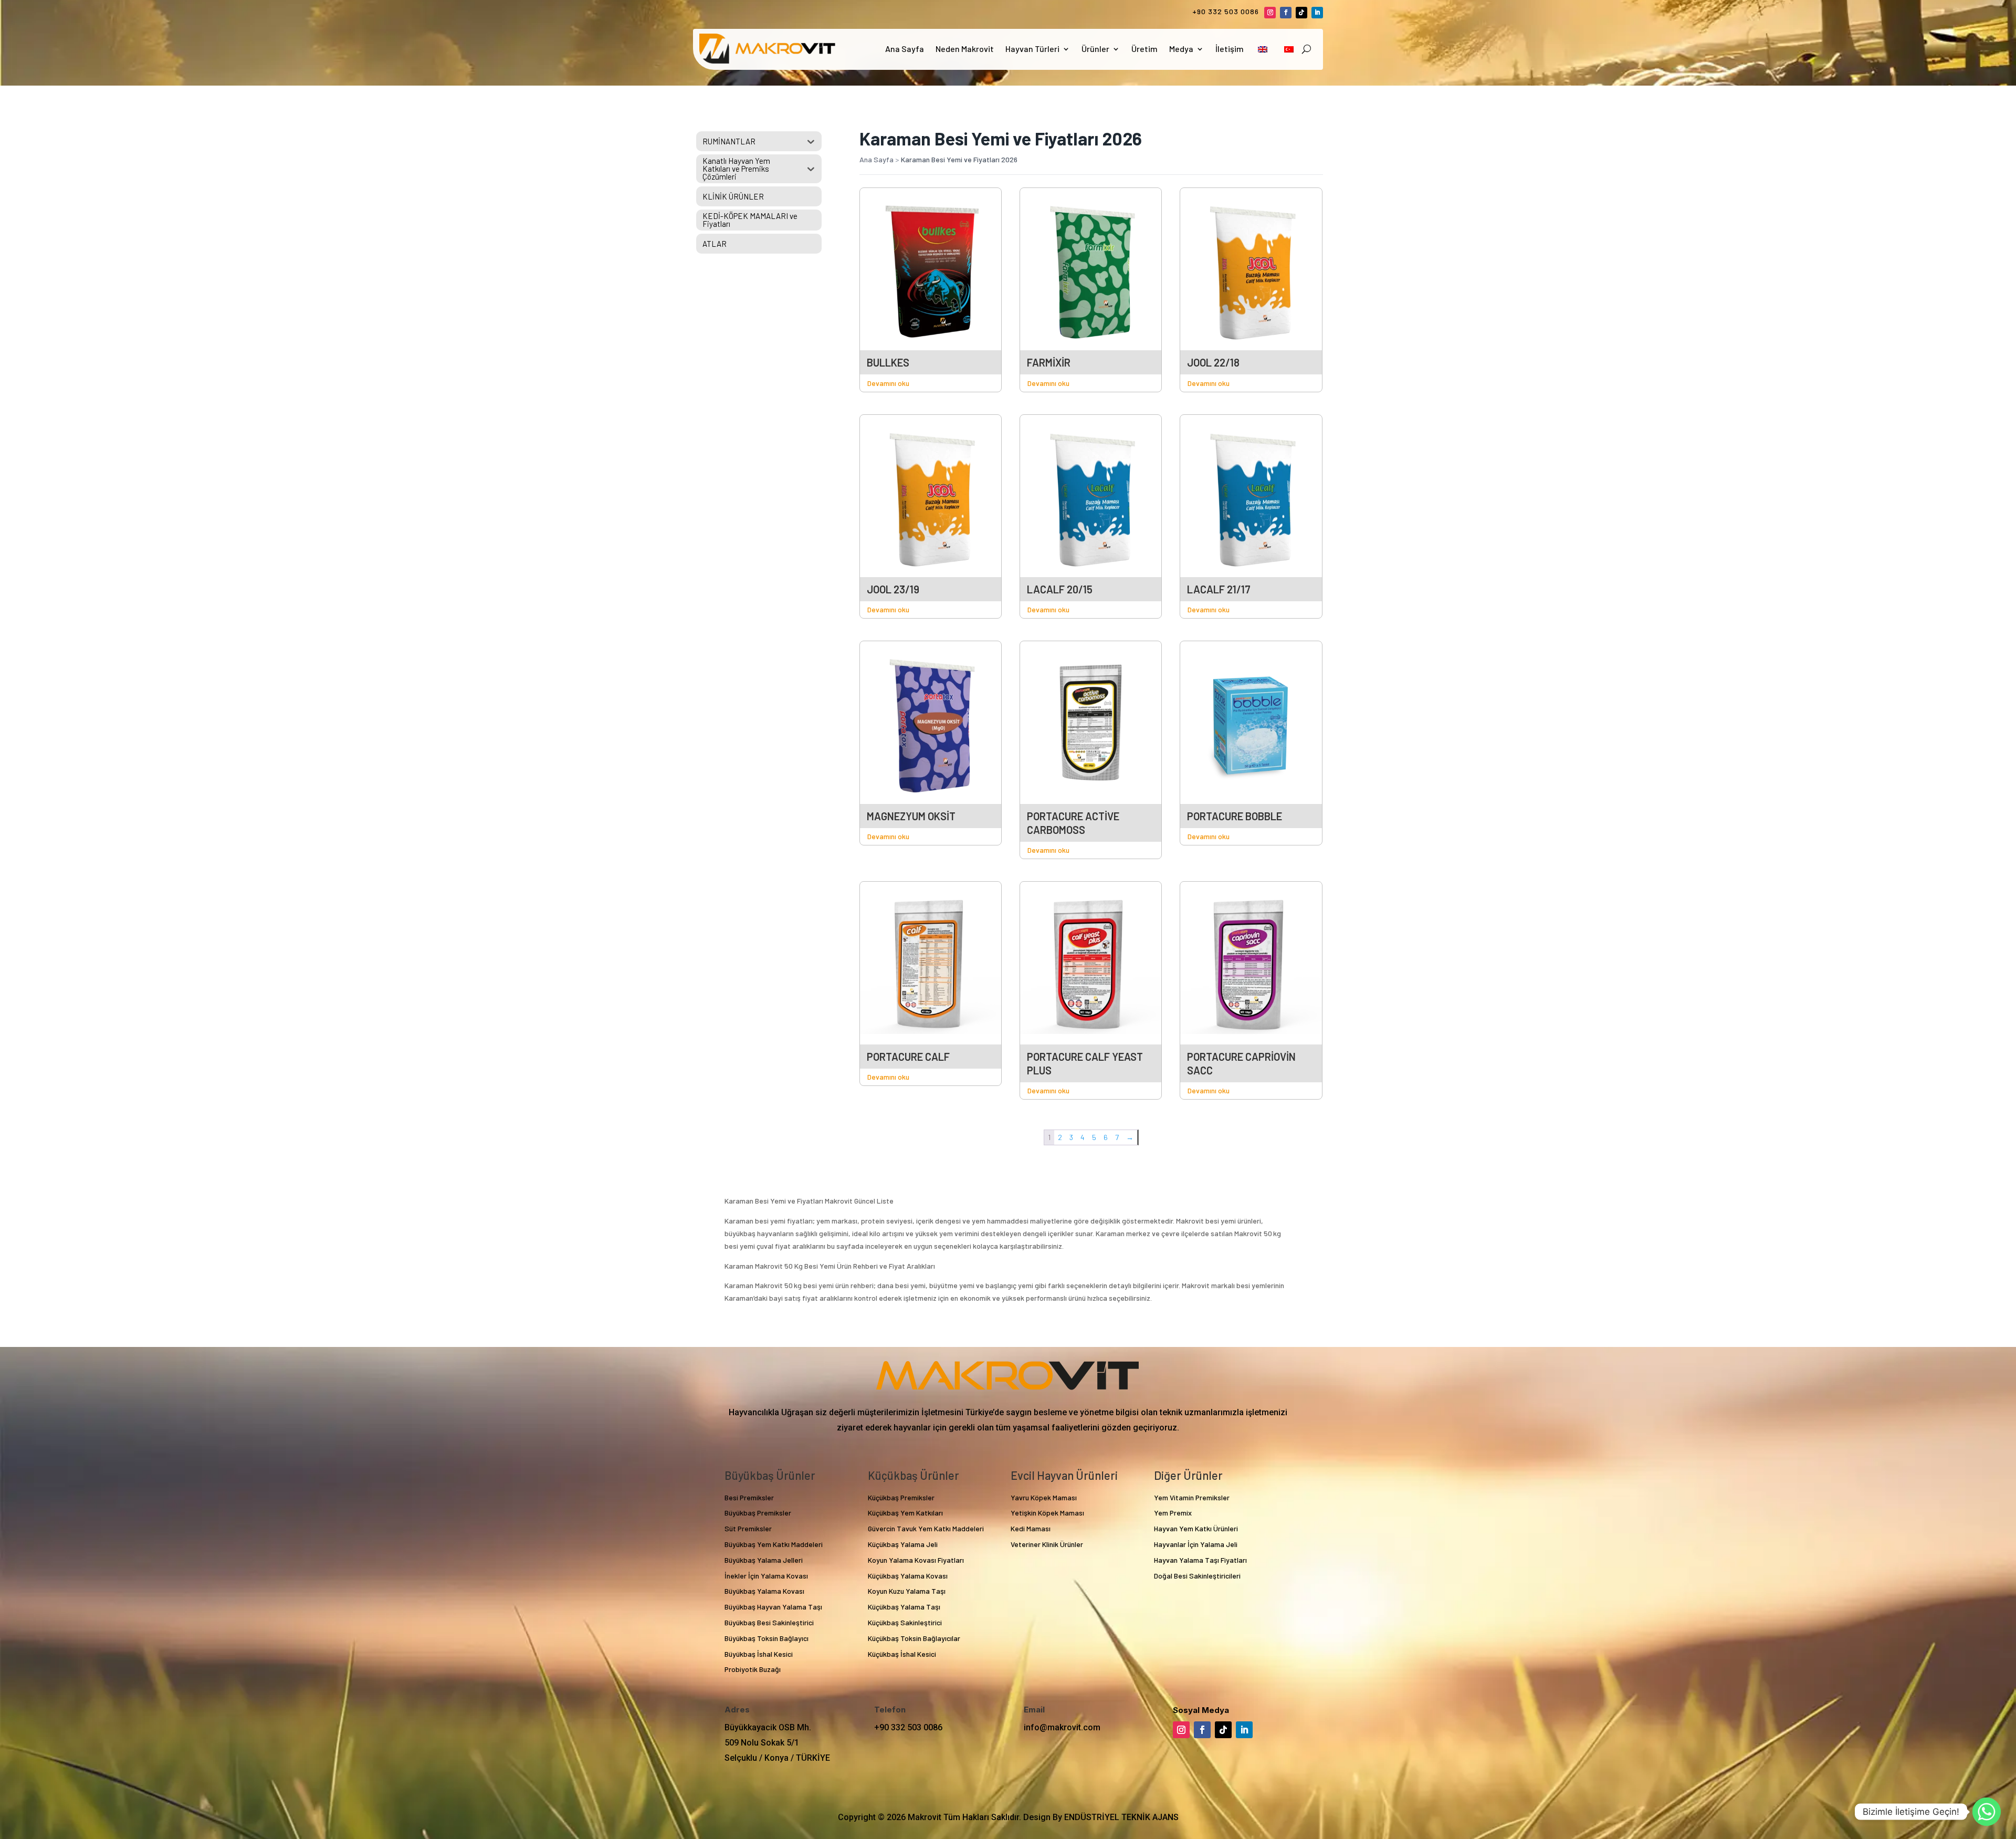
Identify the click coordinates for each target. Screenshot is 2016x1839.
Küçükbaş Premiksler (901, 1497)
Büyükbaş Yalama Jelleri (764, 1560)
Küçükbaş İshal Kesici (902, 1654)
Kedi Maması (1031, 1528)
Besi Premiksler (749, 1497)
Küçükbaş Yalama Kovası (908, 1576)
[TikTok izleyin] (1301, 13)
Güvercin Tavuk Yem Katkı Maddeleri (926, 1528)
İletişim (1230, 49)
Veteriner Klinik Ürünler (1047, 1544)
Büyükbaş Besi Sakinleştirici (769, 1622)
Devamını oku (888, 383)
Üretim (1144, 49)
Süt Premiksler (748, 1528)
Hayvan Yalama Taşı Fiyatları (1200, 1560)
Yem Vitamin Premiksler (1192, 1497)
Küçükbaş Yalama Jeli (903, 1544)
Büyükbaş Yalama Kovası (764, 1591)
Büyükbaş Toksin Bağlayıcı (766, 1638)
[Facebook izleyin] (1286, 13)
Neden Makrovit (965, 49)
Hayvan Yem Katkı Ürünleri (1196, 1528)
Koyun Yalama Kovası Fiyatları (916, 1560)
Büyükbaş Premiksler (758, 1513)
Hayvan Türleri (1032, 49)
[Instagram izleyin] (1270, 13)
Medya (1181, 49)
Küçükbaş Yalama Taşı (904, 1607)
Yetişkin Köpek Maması (1047, 1513)
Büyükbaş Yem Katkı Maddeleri (774, 1544)
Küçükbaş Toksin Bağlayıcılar (914, 1638)
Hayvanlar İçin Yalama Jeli (1196, 1544)
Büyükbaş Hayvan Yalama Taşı (773, 1607)
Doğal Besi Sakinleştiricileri (1197, 1576)
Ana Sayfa (905, 49)
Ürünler (1095, 49)
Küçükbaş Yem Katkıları (905, 1513)
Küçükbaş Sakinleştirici (905, 1622)
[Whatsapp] (1987, 1812)
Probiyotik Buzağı (753, 1669)
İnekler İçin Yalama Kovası (766, 1576)
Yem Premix (1173, 1513)
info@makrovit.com (1062, 1727)
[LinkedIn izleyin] (1317, 13)
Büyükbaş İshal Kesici (759, 1654)
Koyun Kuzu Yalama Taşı (907, 1591)
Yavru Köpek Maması (1044, 1497)
